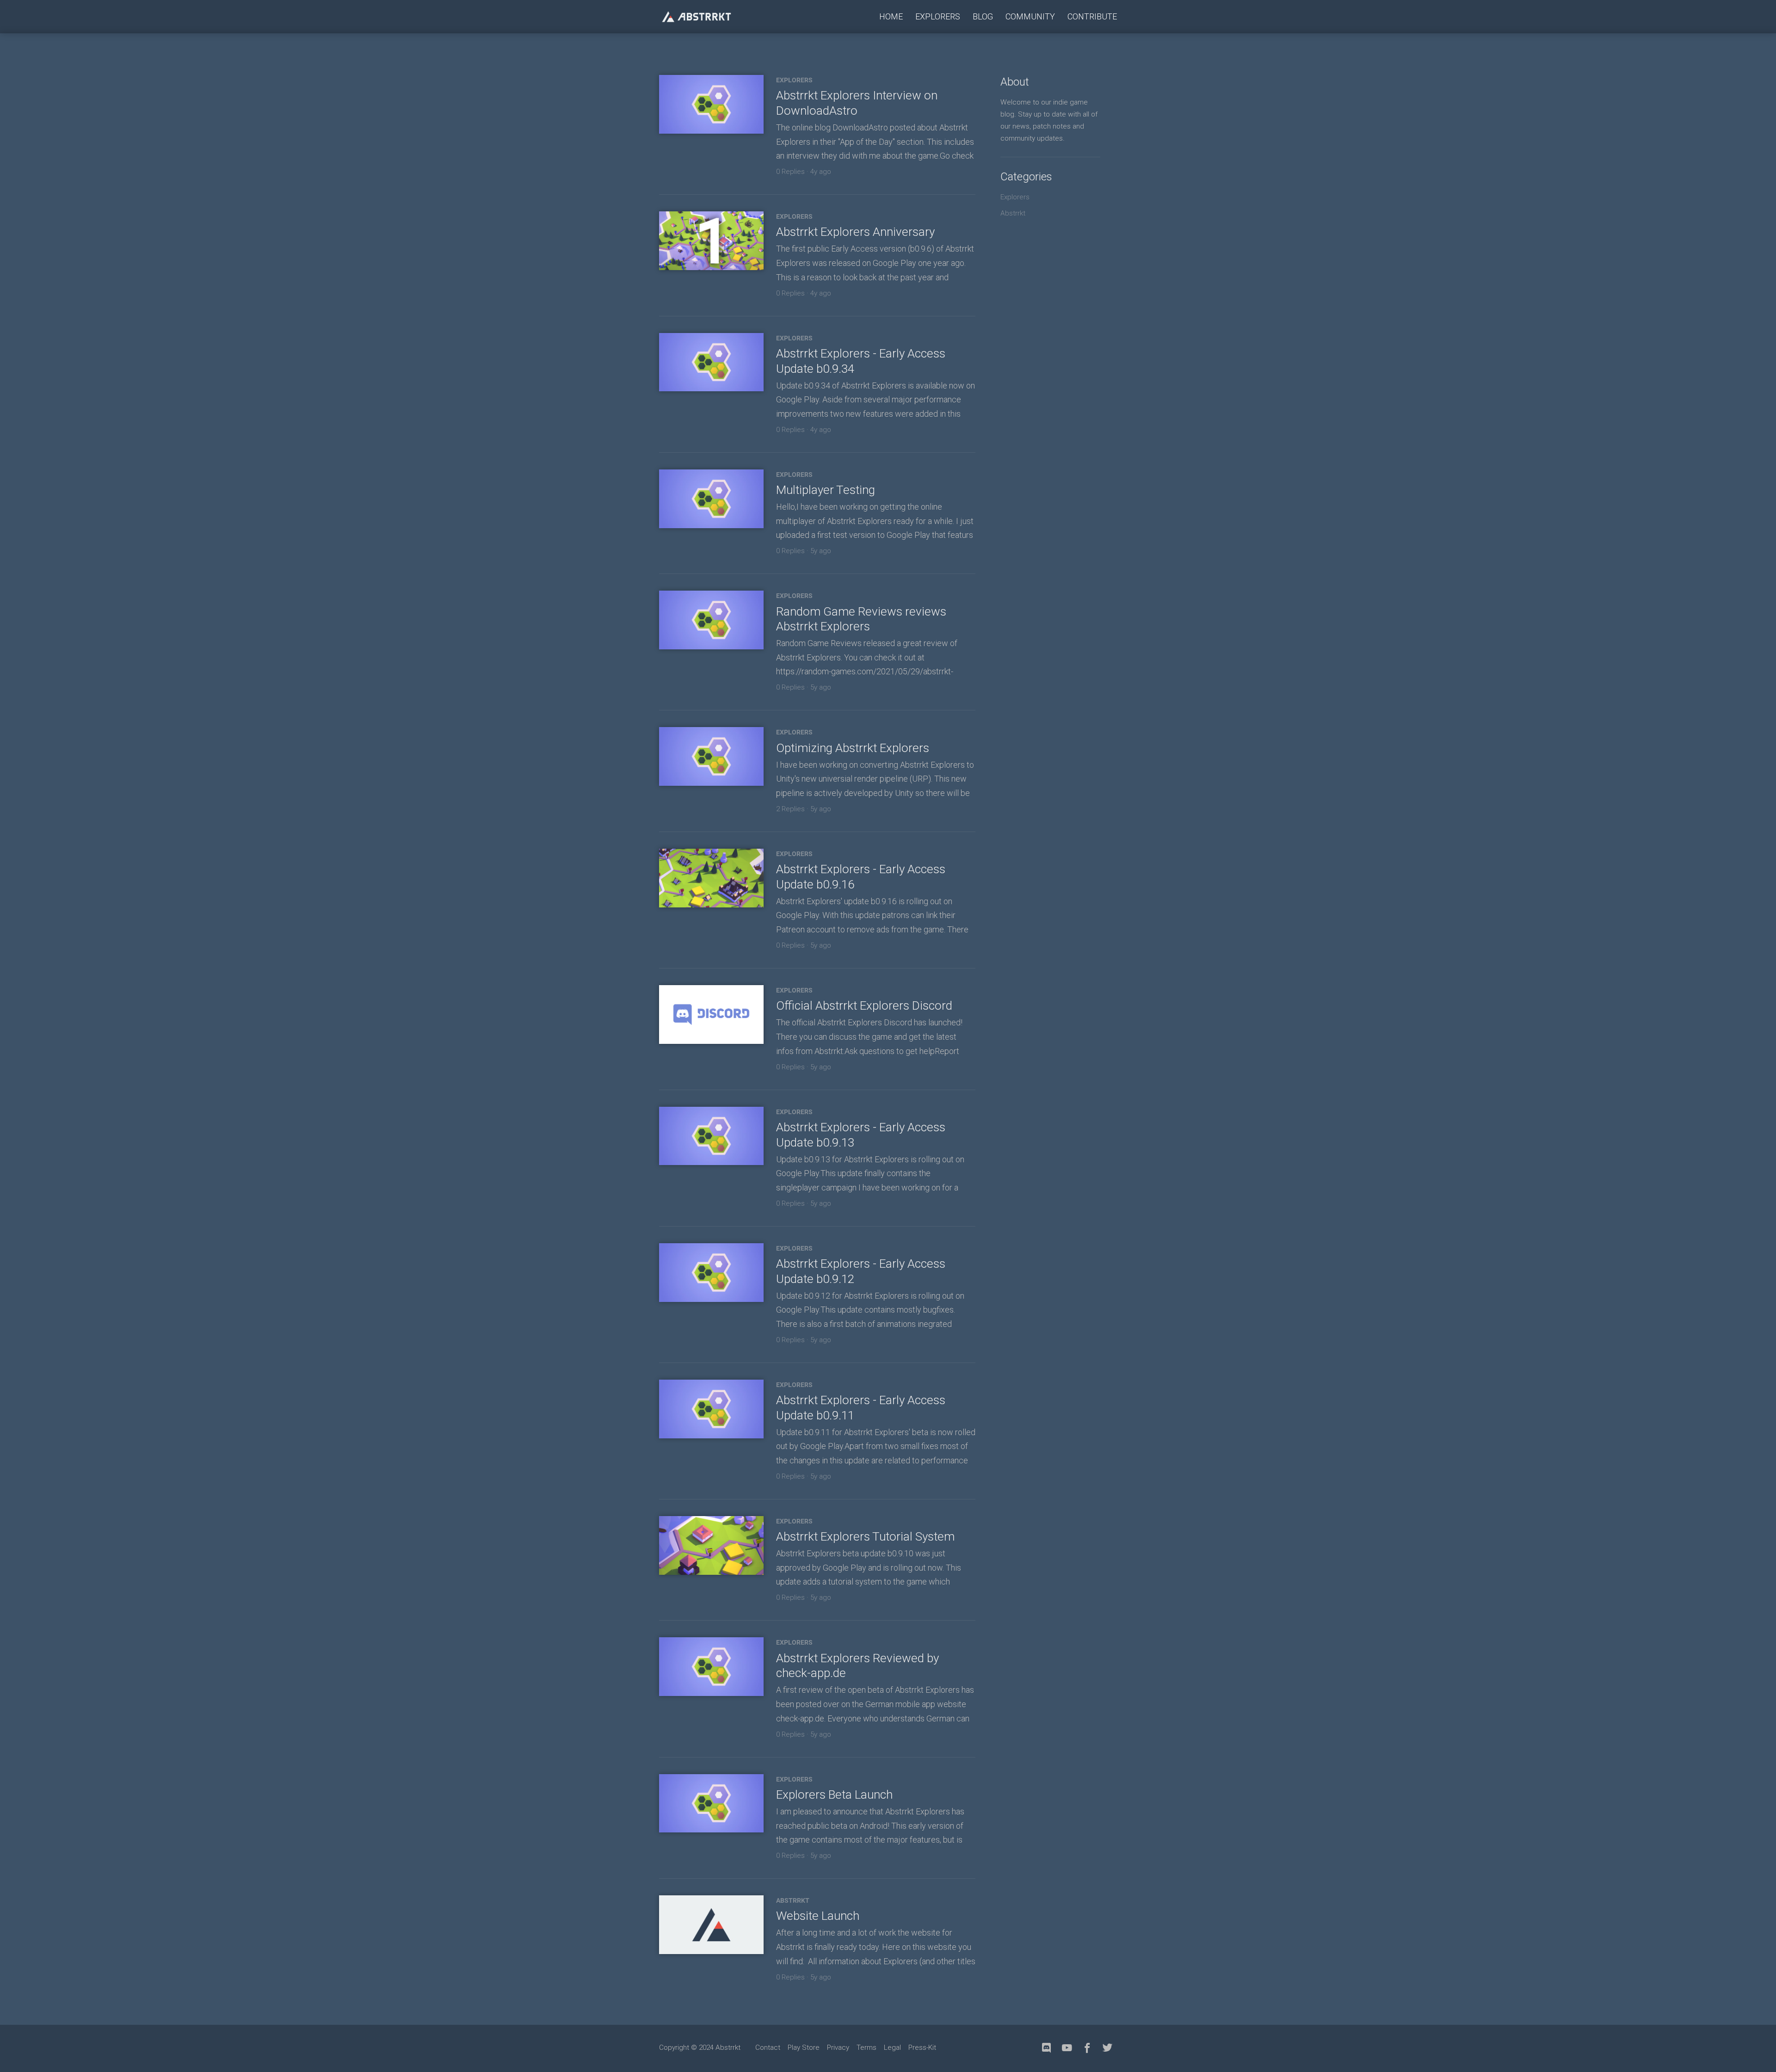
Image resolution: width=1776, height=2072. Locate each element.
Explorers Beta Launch (834, 1794)
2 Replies (790, 809)
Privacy (838, 2047)
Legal (892, 2047)
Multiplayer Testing (826, 490)
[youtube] (1067, 2048)
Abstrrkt (793, 1900)
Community (1030, 16)
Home (891, 16)
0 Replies (790, 172)
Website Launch (818, 1916)
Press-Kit (922, 2047)
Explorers (938, 16)
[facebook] (1087, 2048)
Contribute (1092, 16)
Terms (866, 2047)
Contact (768, 2047)
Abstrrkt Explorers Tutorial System (865, 1536)
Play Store (804, 2047)
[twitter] (1108, 2048)
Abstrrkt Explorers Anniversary (855, 232)
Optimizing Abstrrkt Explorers (853, 748)
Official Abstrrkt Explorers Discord (864, 1005)
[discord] (1047, 2048)
